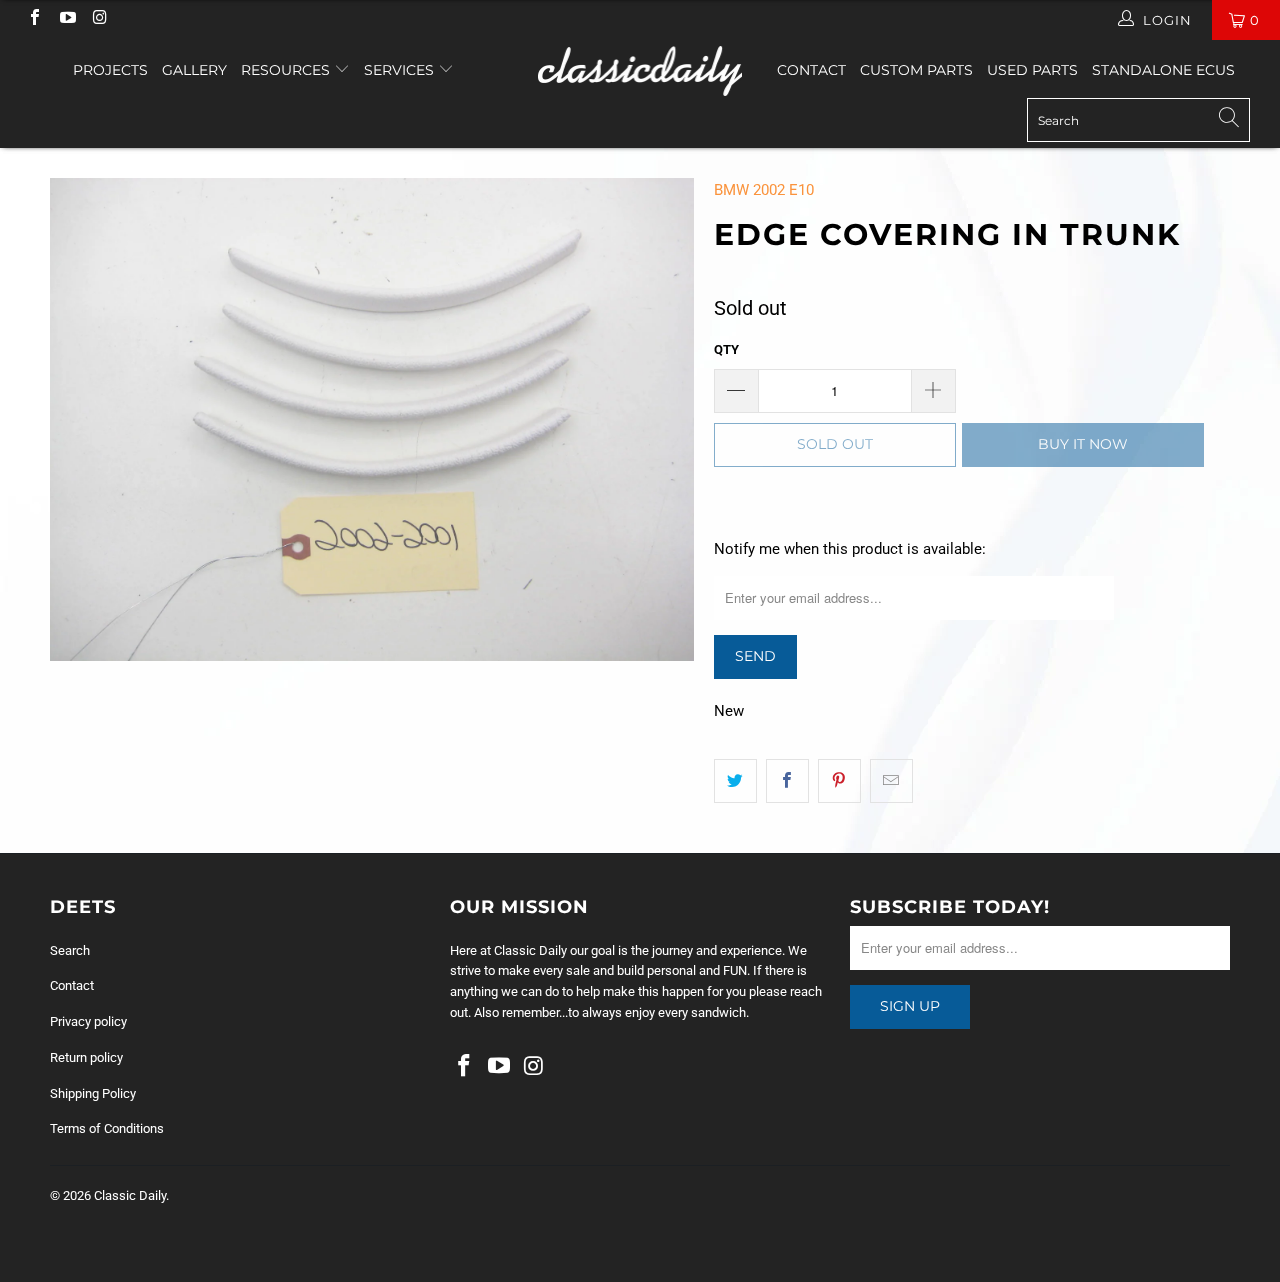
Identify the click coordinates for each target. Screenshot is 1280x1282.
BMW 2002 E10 (764, 190)
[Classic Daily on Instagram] (99, 19)
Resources (287, 70)
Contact (811, 70)
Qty (726, 349)
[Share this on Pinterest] (839, 781)
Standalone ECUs (1163, 70)
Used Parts (1032, 70)
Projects (110, 70)
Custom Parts (916, 70)
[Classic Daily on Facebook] (34, 19)
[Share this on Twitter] (735, 781)
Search (70, 950)
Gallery (194, 70)
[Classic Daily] (640, 71)
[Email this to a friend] (891, 781)
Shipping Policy (93, 1093)
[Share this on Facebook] (787, 781)
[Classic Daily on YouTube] (66, 19)
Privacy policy (88, 1021)
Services (401, 70)
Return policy (86, 1057)
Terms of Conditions (107, 1128)
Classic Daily (130, 1195)
